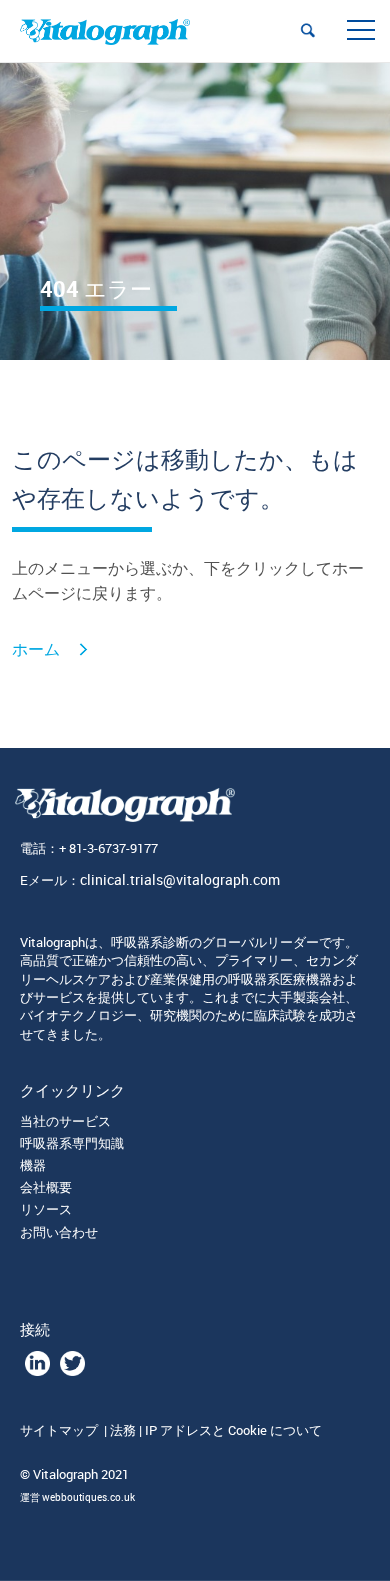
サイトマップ (60, 1430)
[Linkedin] (37, 1371)
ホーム (36, 649)
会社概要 (46, 1187)
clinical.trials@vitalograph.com (180, 879)
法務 (123, 1430)
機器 (33, 1165)
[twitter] (72, 1371)
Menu (360, 30)
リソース (46, 1209)
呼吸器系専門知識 (72, 1143)
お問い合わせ (59, 1232)
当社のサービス (65, 1121)
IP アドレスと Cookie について (233, 1430)
